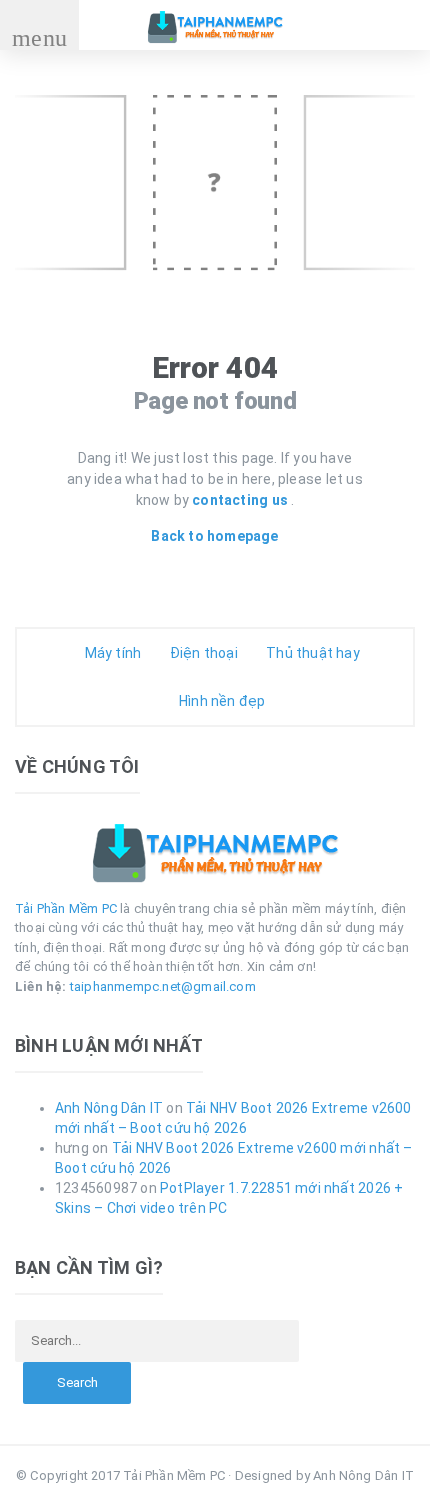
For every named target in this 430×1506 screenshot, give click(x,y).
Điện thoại (201, 653)
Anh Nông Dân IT (109, 1108)
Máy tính (111, 653)
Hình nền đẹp (221, 701)
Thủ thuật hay (311, 653)
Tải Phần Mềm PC (66, 908)
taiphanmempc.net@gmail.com (163, 986)
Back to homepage (214, 536)
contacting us (241, 500)
